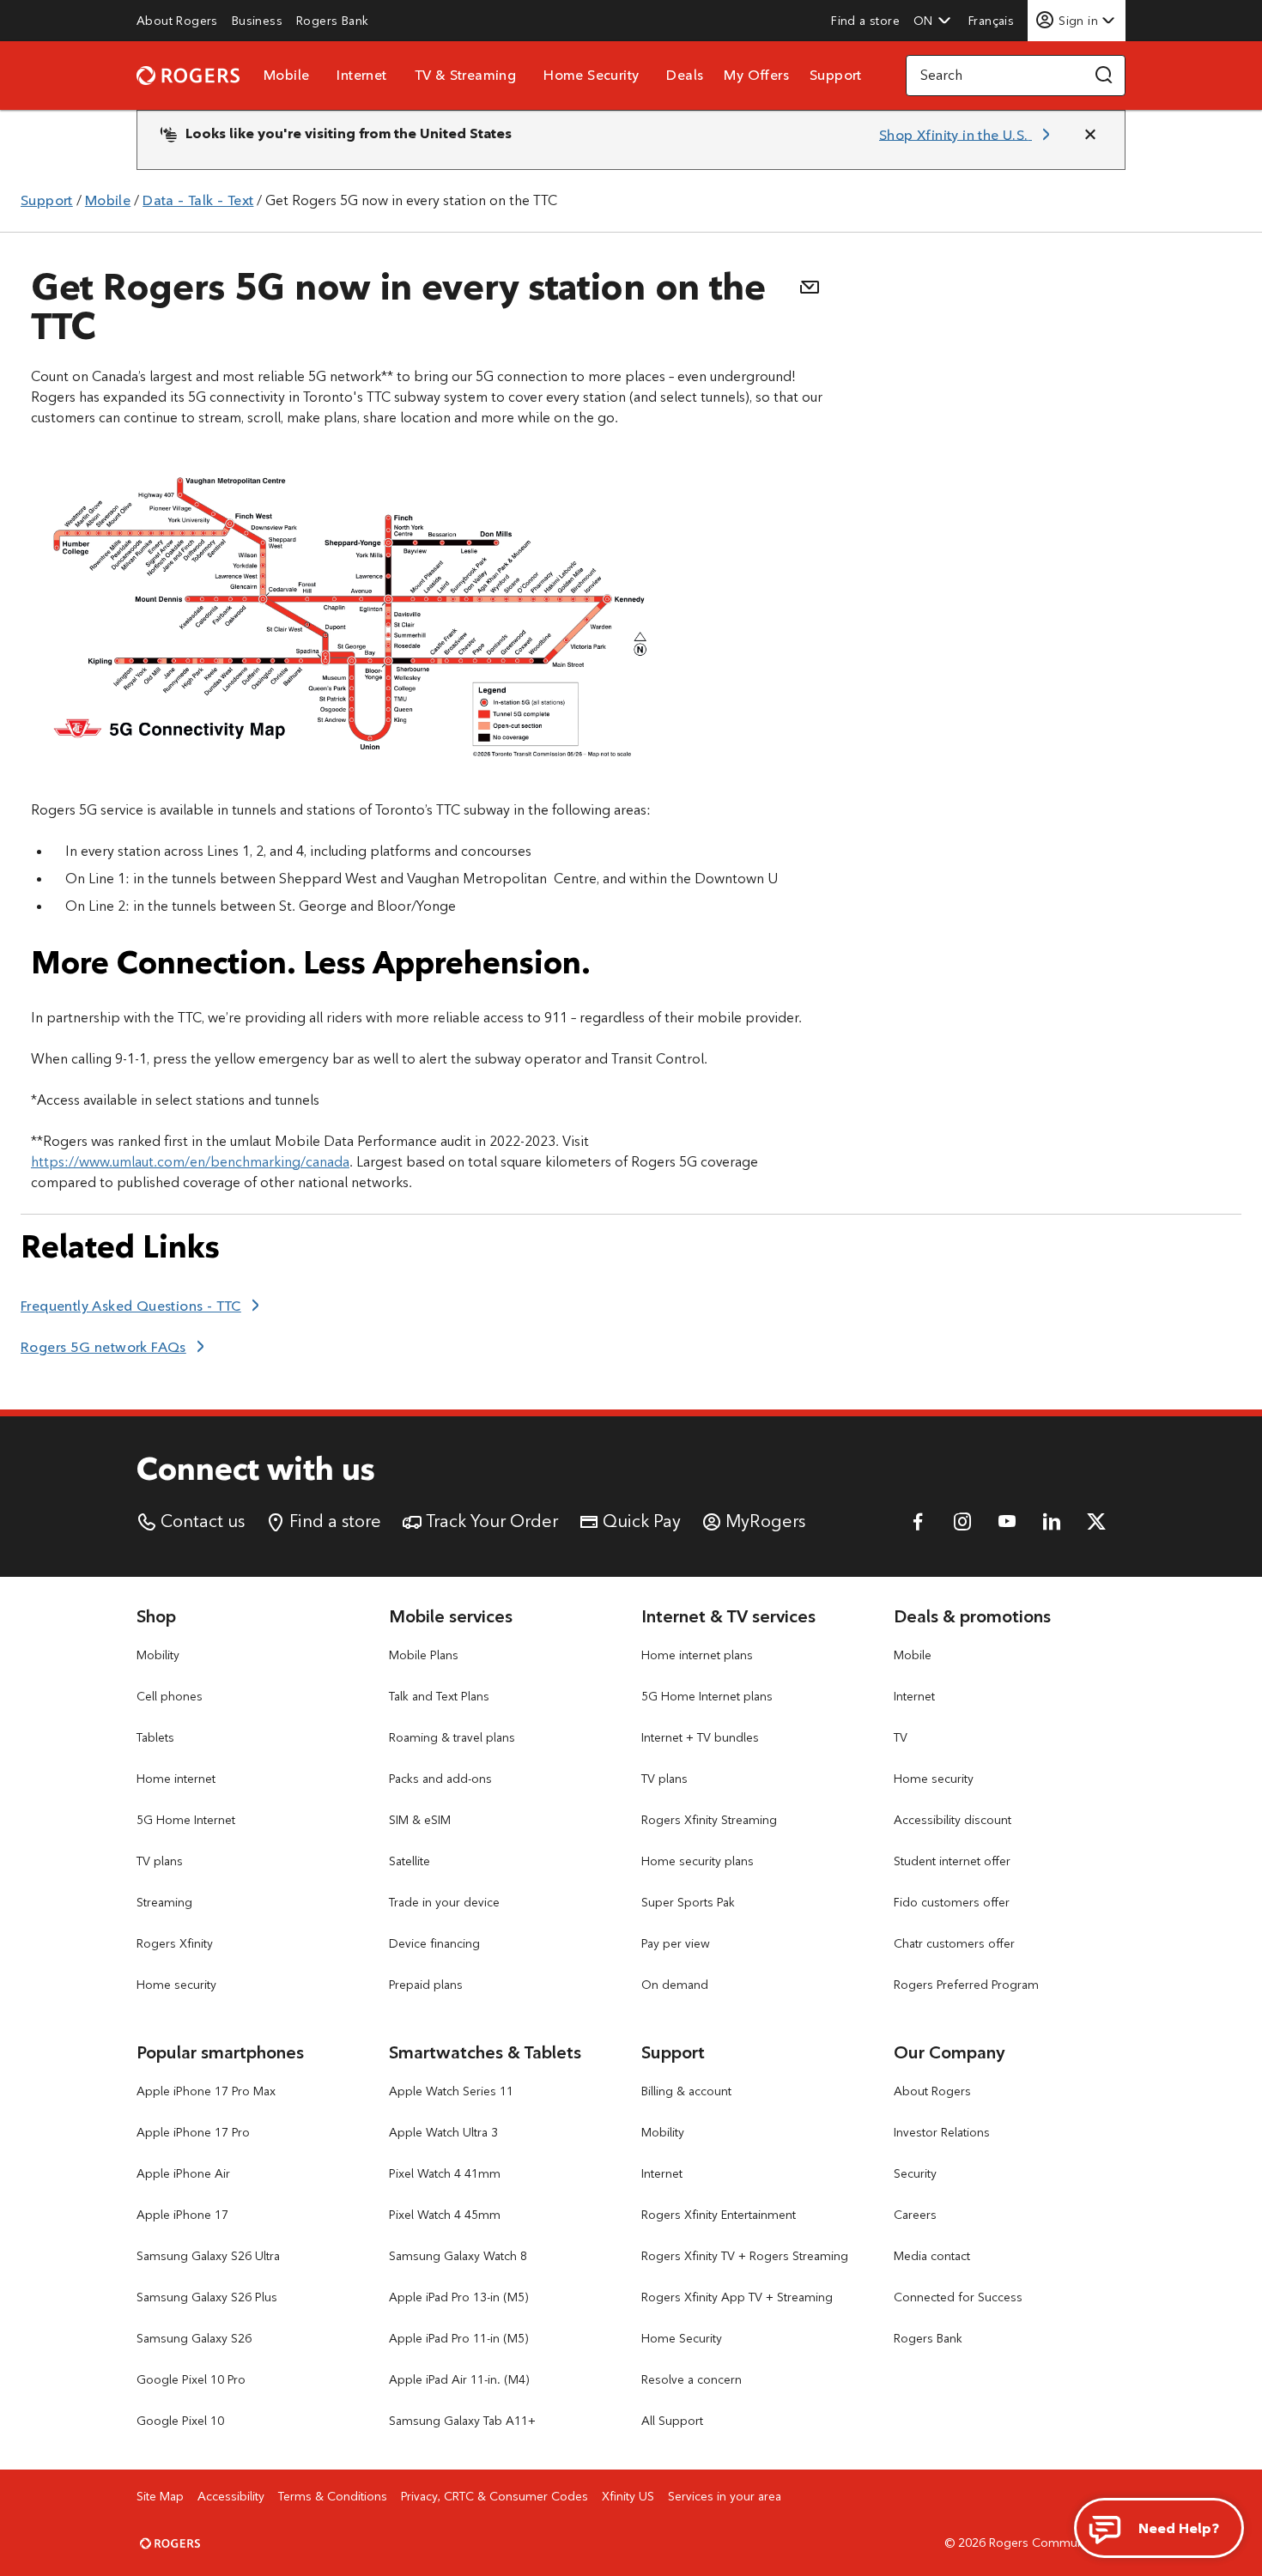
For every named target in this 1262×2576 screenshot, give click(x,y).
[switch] (993, 20)
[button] (932, 21)
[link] (177, 21)
